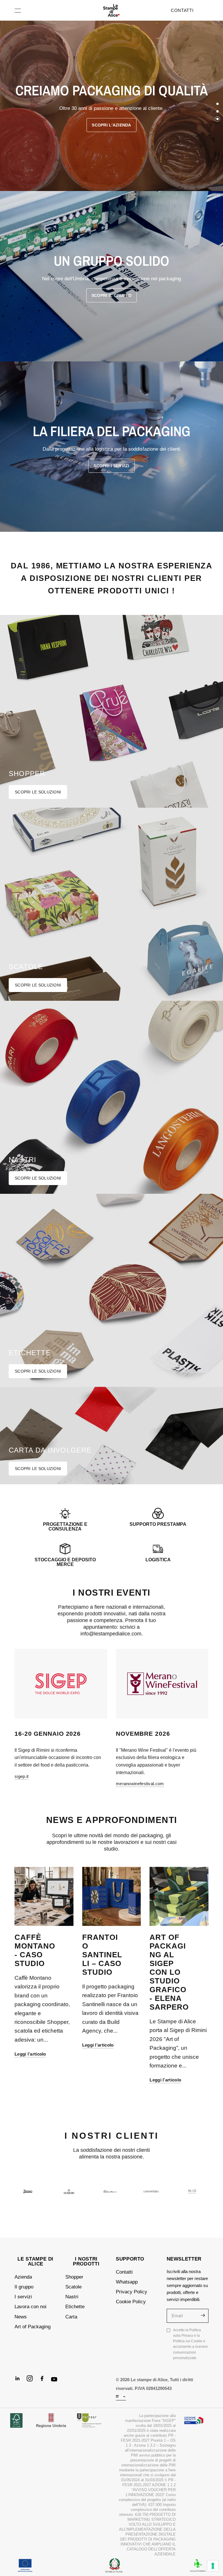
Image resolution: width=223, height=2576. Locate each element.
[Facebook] (44, 2381)
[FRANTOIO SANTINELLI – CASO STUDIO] (112, 1896)
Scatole (73, 2287)
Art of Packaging (33, 2327)
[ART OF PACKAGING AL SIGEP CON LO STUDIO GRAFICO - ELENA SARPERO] (179, 1896)
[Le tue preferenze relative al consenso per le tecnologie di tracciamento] (213, 2566)
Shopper (74, 2277)
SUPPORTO (130, 2259)
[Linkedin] (20, 2381)
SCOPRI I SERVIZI (111, 466)
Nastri (72, 2297)
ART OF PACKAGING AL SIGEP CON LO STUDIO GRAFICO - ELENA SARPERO (169, 1972)
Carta (71, 2317)
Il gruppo (24, 2287)
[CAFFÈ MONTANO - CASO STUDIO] (44, 1896)
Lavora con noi (30, 2307)
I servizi (23, 2297)
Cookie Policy (131, 2302)
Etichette (75, 2307)
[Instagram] (32, 2381)
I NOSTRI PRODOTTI (86, 2261)
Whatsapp (127, 2282)
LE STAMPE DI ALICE (35, 2261)
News (21, 2317)
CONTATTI (182, 10)
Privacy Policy (132, 2292)
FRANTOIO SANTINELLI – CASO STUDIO (102, 1955)
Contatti (124, 2272)
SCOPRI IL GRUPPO (111, 295)
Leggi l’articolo (30, 2054)
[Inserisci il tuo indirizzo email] (203, 2315)
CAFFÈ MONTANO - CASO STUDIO (35, 1950)
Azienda (23, 2277)
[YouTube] (57, 2382)
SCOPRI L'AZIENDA (111, 125)
